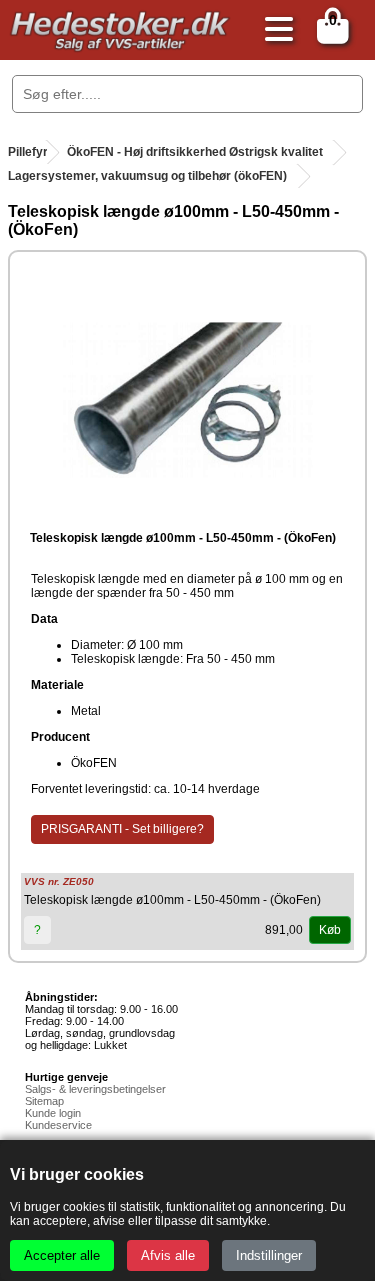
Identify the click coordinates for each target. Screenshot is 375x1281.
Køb (330, 930)
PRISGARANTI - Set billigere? (122, 829)
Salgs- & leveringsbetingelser (95, 1089)
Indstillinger (269, 1255)
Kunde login (53, 1113)
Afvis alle (168, 1255)
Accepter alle (62, 1255)
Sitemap (44, 1101)
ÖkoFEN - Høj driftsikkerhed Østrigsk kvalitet (195, 152)
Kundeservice (58, 1125)
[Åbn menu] (274, 30)
